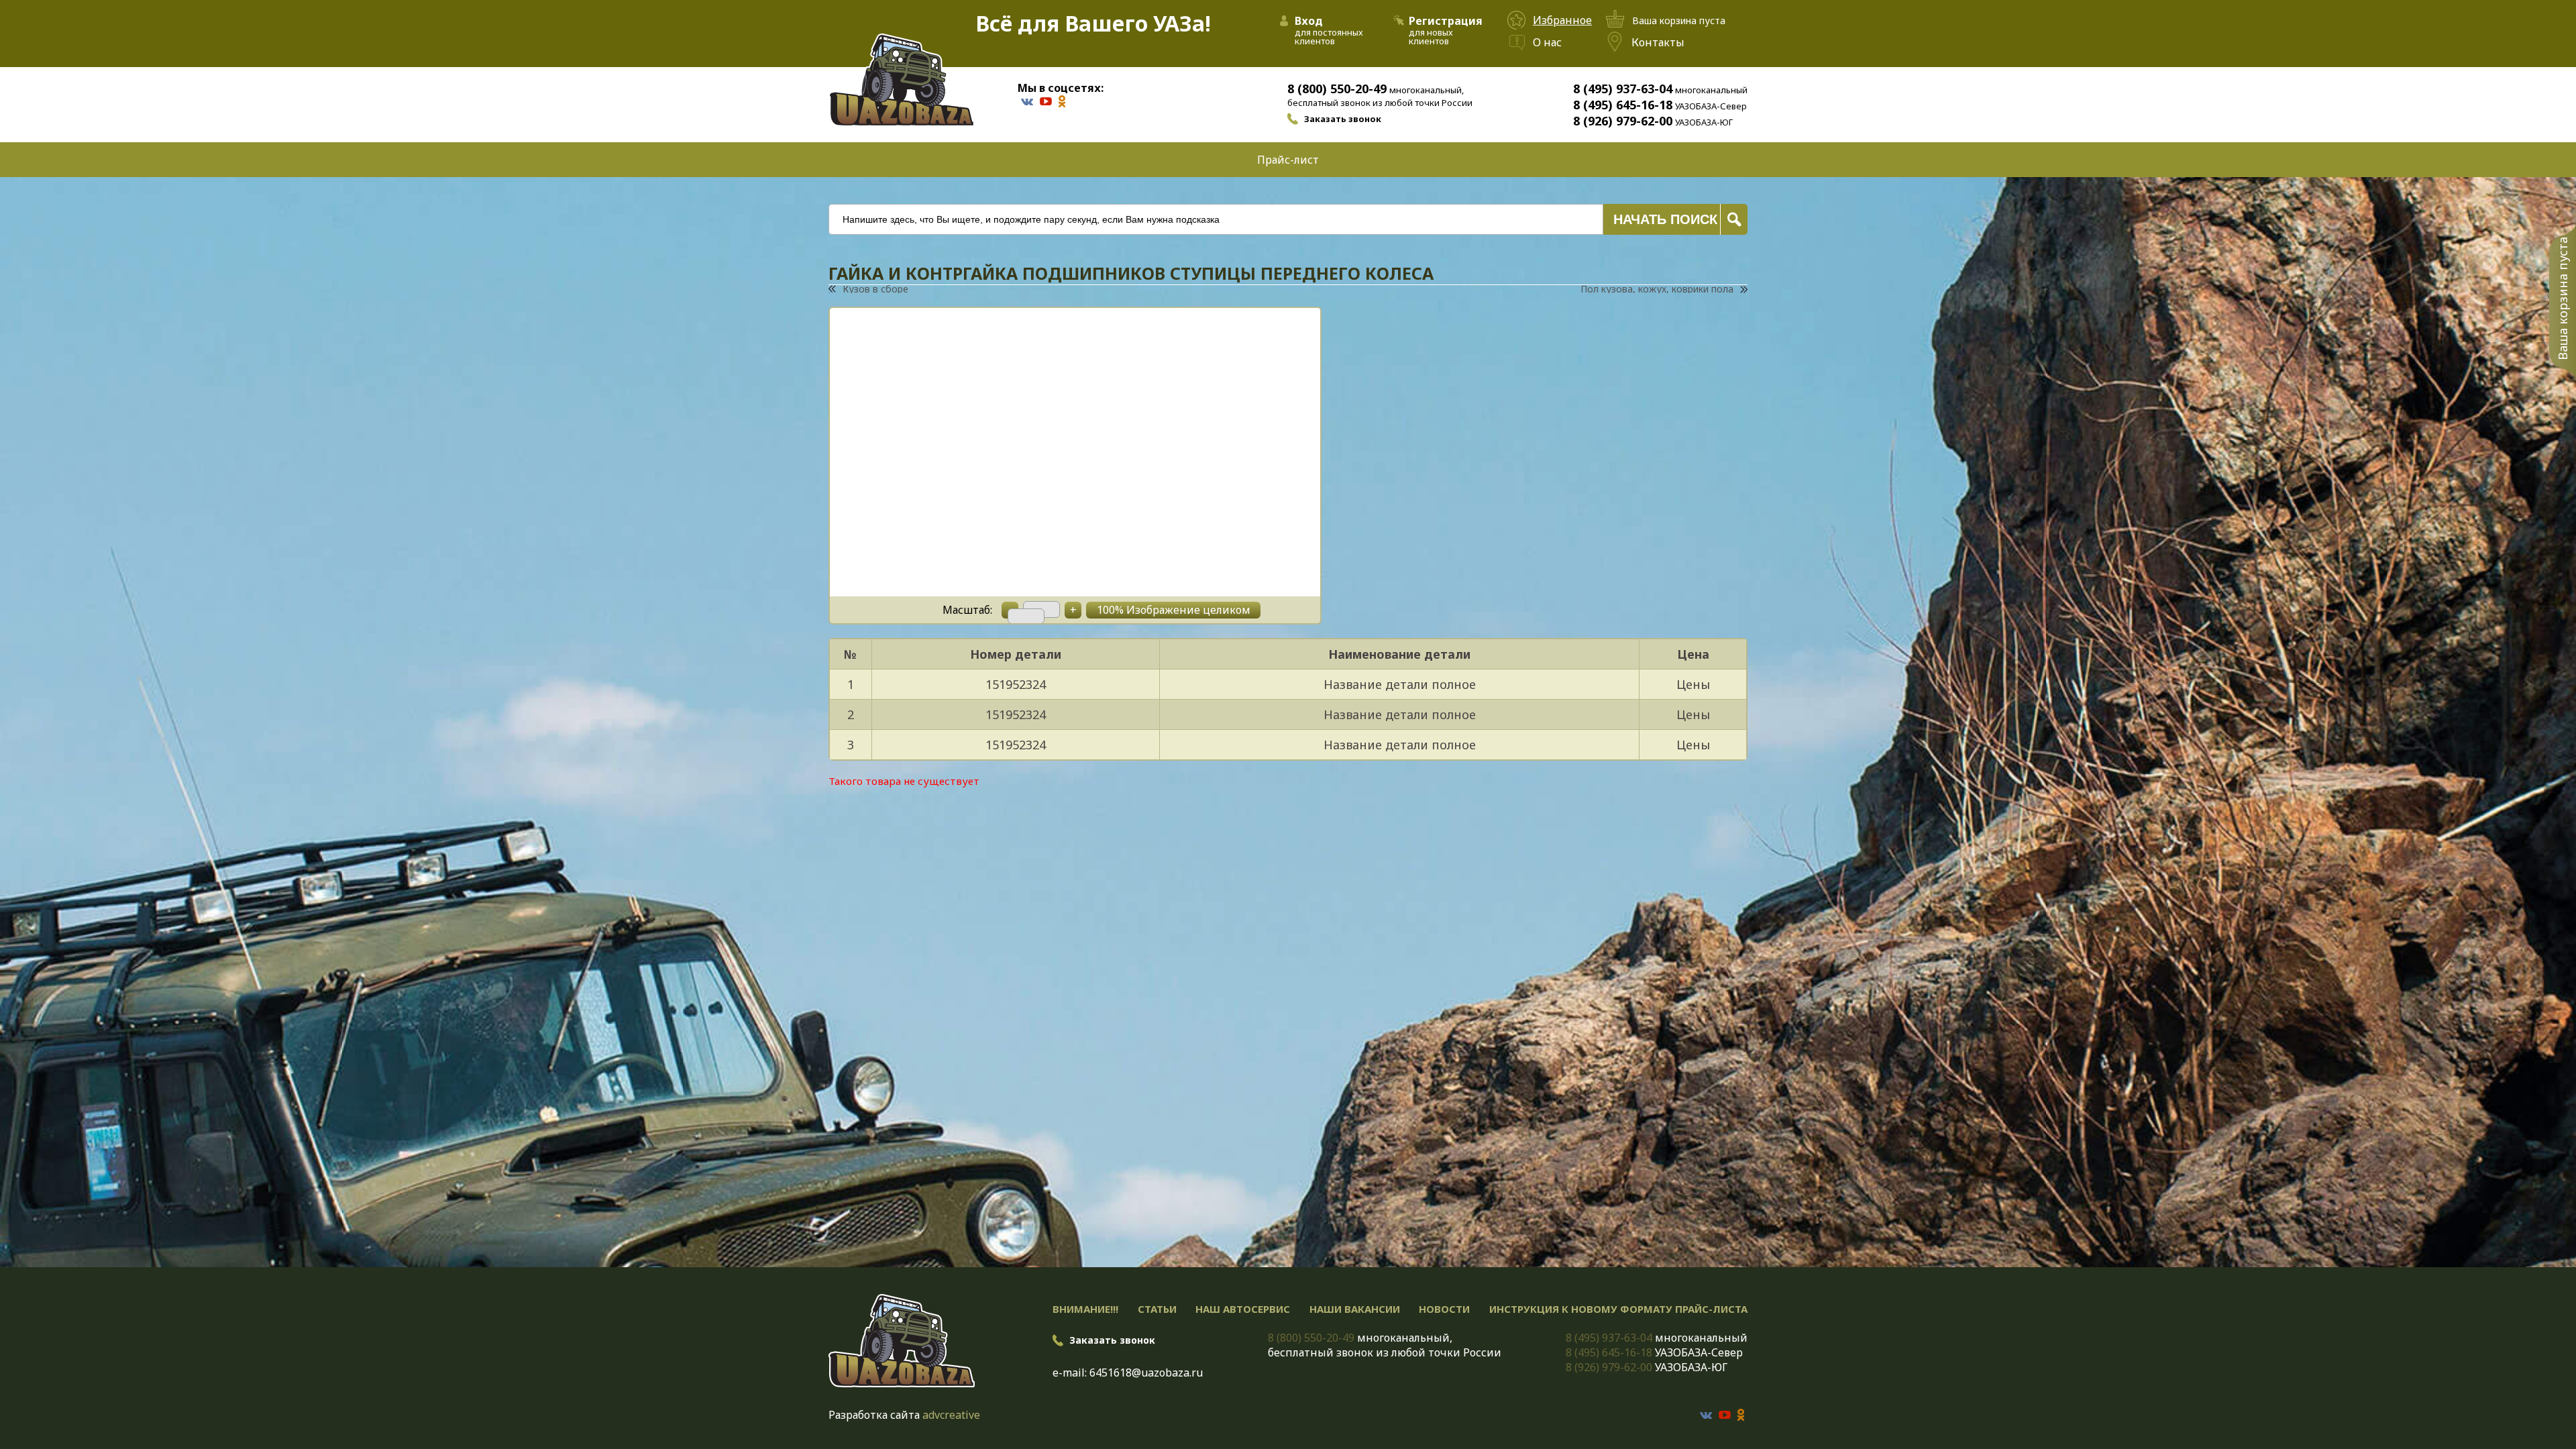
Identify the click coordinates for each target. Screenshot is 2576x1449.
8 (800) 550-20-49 (1337, 89)
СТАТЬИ (1157, 1309)
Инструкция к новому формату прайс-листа (1618, 1309)
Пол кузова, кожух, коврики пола (1657, 289)
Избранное (1562, 20)
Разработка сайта (874, 1415)
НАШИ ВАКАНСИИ (1355, 1309)
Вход (1309, 21)
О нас (1547, 42)
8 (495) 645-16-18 (1623, 105)
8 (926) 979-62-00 (1623, 121)
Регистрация (1446, 21)
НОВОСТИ (1444, 1309)
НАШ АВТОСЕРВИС (1243, 1309)
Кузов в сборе (875, 289)
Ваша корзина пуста (2563, 299)
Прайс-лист (1288, 160)
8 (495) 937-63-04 (1623, 89)
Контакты (1658, 42)
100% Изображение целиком (1174, 610)
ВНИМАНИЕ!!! (1085, 1309)
